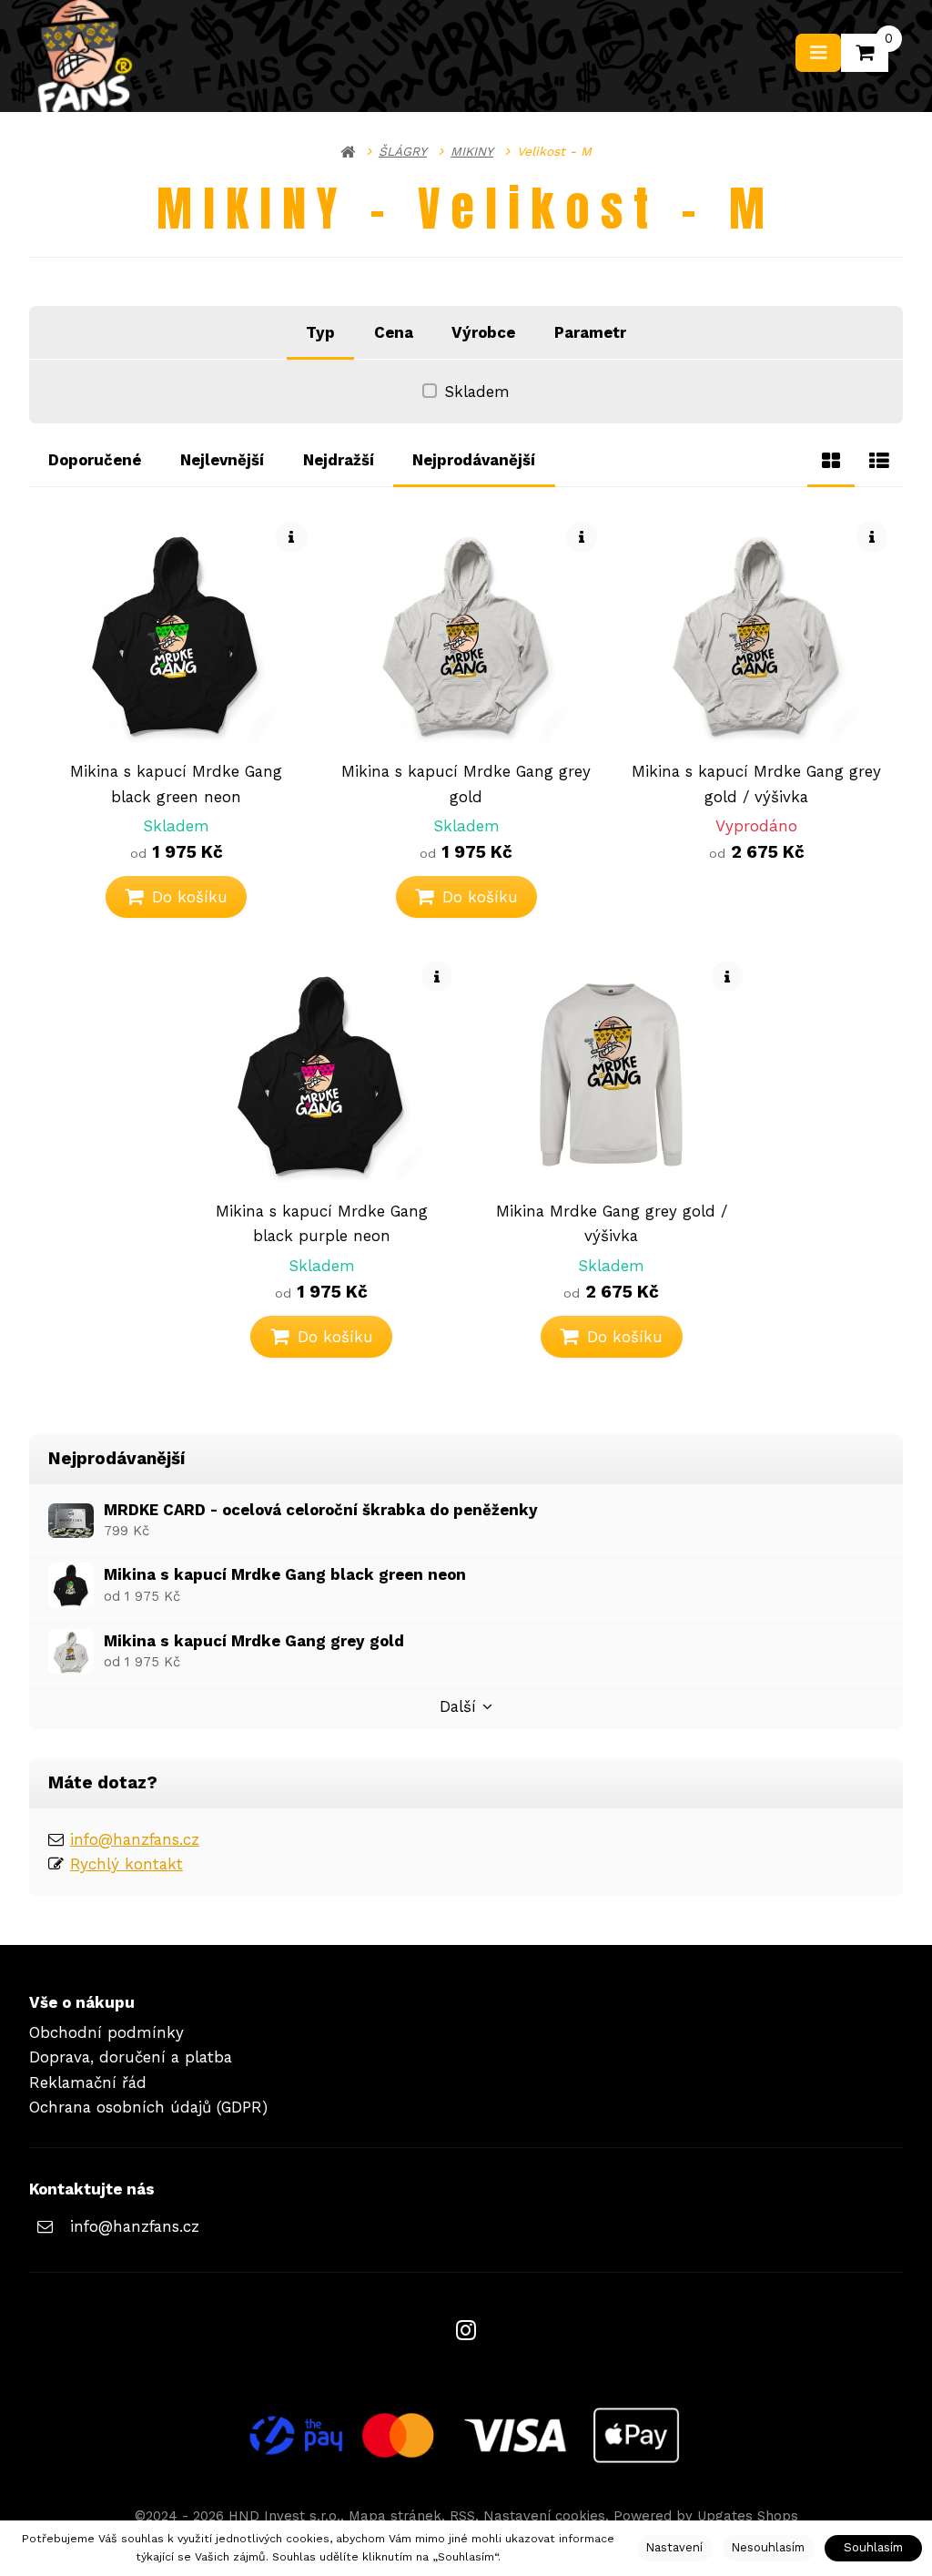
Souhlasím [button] (873, 2547)
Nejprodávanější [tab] (474, 460)
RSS (462, 2516)
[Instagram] (466, 2331)
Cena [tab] (394, 332)
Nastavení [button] (674, 2547)
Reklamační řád (88, 2082)
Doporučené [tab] (95, 460)
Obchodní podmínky (106, 2032)
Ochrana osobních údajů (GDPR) (148, 2107)
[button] (177, 897)
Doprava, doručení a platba (131, 2057)
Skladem (477, 392)
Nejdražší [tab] (339, 460)
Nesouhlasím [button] (768, 2547)
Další (458, 1706)
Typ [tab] (320, 332)
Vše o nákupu (82, 2002)
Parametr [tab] (590, 332)
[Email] (45, 2227)
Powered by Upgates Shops (706, 2516)
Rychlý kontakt (127, 1864)
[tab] (831, 460)
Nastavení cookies (544, 2516)
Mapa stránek (395, 2516)
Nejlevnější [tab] (222, 460)
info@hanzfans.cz (135, 1839)
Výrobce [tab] (483, 332)
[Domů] (348, 151)
